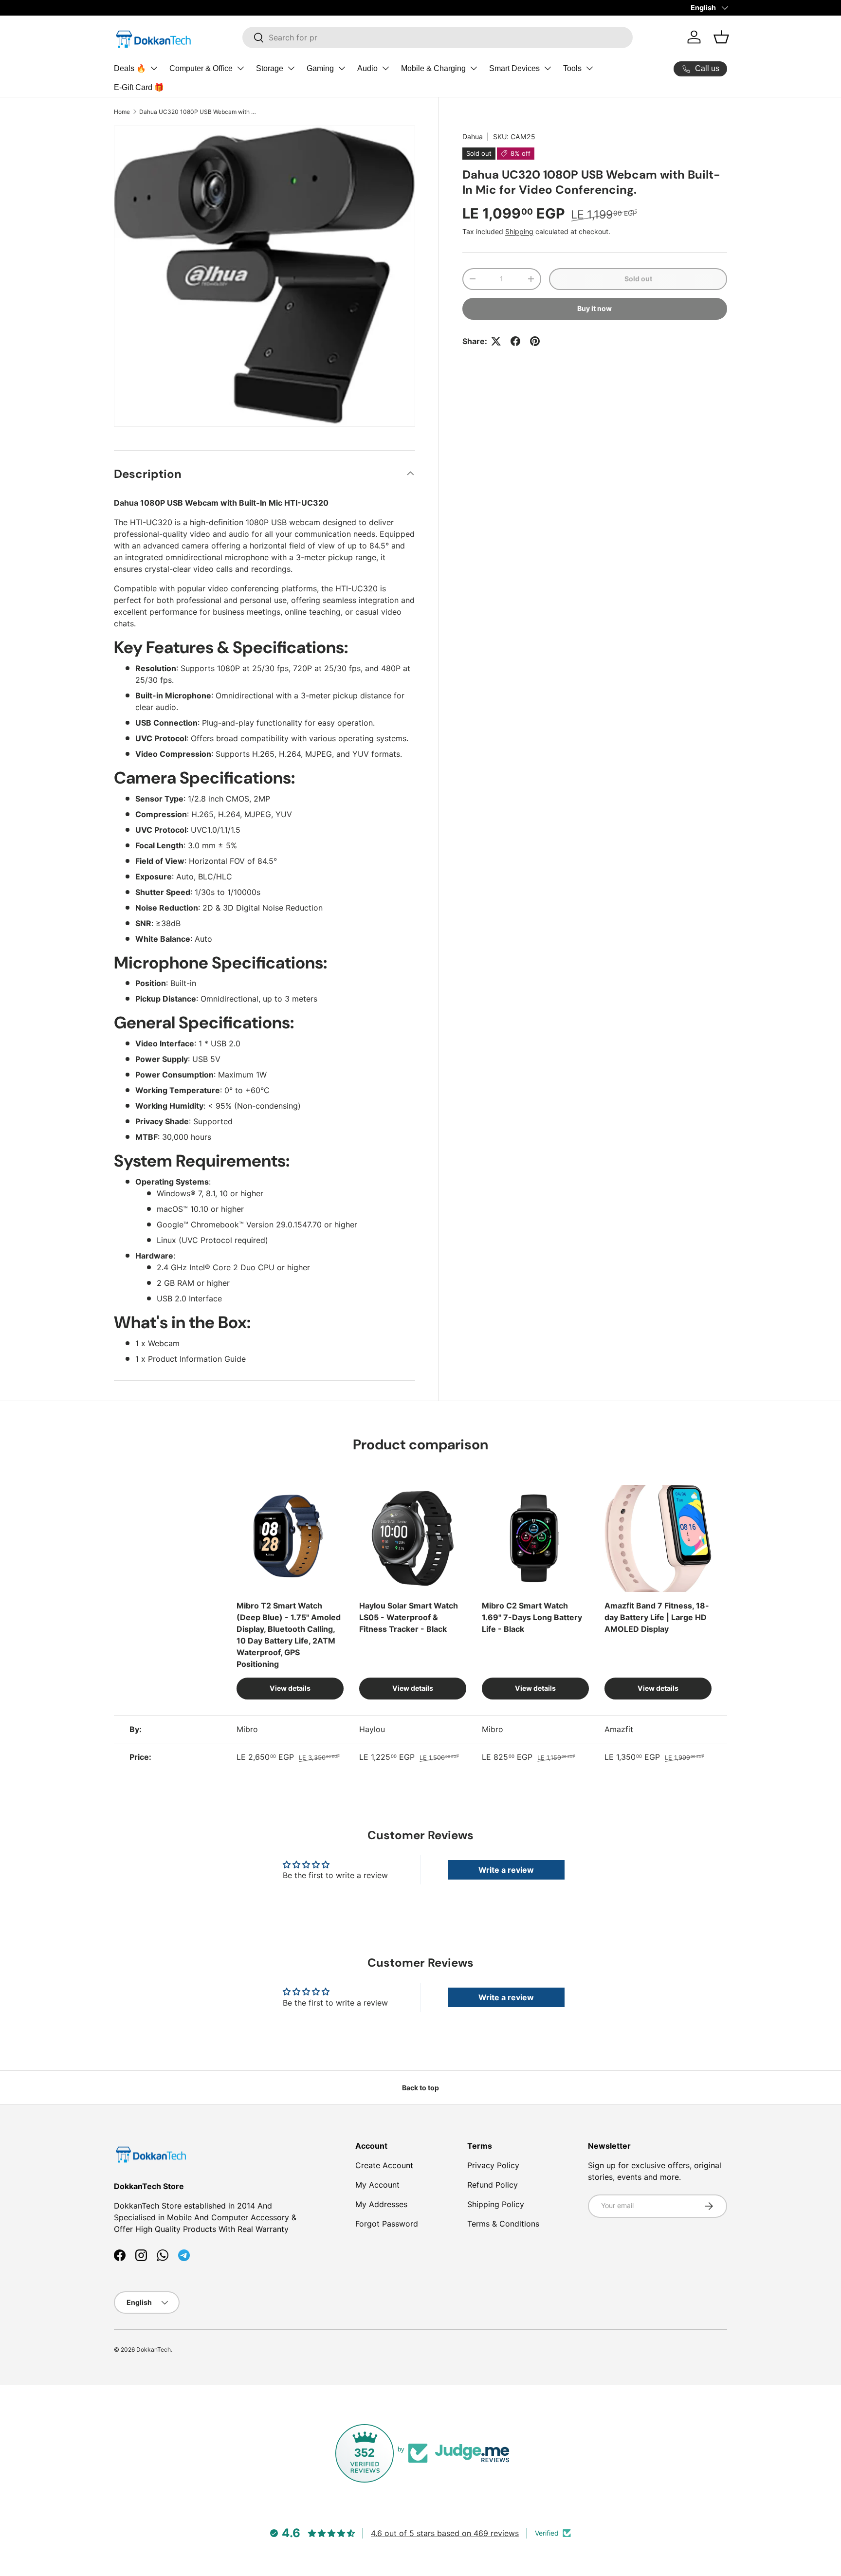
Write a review (506, 1870)
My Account (377, 2185)
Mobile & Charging (433, 68)
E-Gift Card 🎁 (139, 87)
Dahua (473, 137)
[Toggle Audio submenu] (385, 68)
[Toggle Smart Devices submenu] (548, 68)
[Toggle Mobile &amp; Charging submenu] (474, 68)
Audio (367, 68)
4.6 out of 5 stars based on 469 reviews (445, 2533)
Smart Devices (514, 68)
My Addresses (381, 2204)
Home (122, 112)
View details (290, 1688)
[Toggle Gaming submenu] (342, 68)
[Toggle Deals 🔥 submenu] (154, 68)
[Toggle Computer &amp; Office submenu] (240, 68)
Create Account (384, 2165)
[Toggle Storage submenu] (291, 68)
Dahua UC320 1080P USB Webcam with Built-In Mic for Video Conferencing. (198, 112)
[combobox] (438, 37)
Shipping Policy (496, 2204)
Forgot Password (387, 2224)
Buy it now (594, 308)
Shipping (519, 231)
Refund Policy (493, 2185)
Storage (270, 68)
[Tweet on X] (496, 341)
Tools (572, 68)
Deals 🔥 (130, 68)
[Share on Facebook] (515, 341)
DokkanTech (154, 2349)
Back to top (420, 2088)
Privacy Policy (493, 2165)
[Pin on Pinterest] (535, 341)
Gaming (320, 68)
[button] (721, 37)
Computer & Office (201, 68)
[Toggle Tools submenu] (589, 68)
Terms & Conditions (503, 2224)
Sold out (638, 279)
